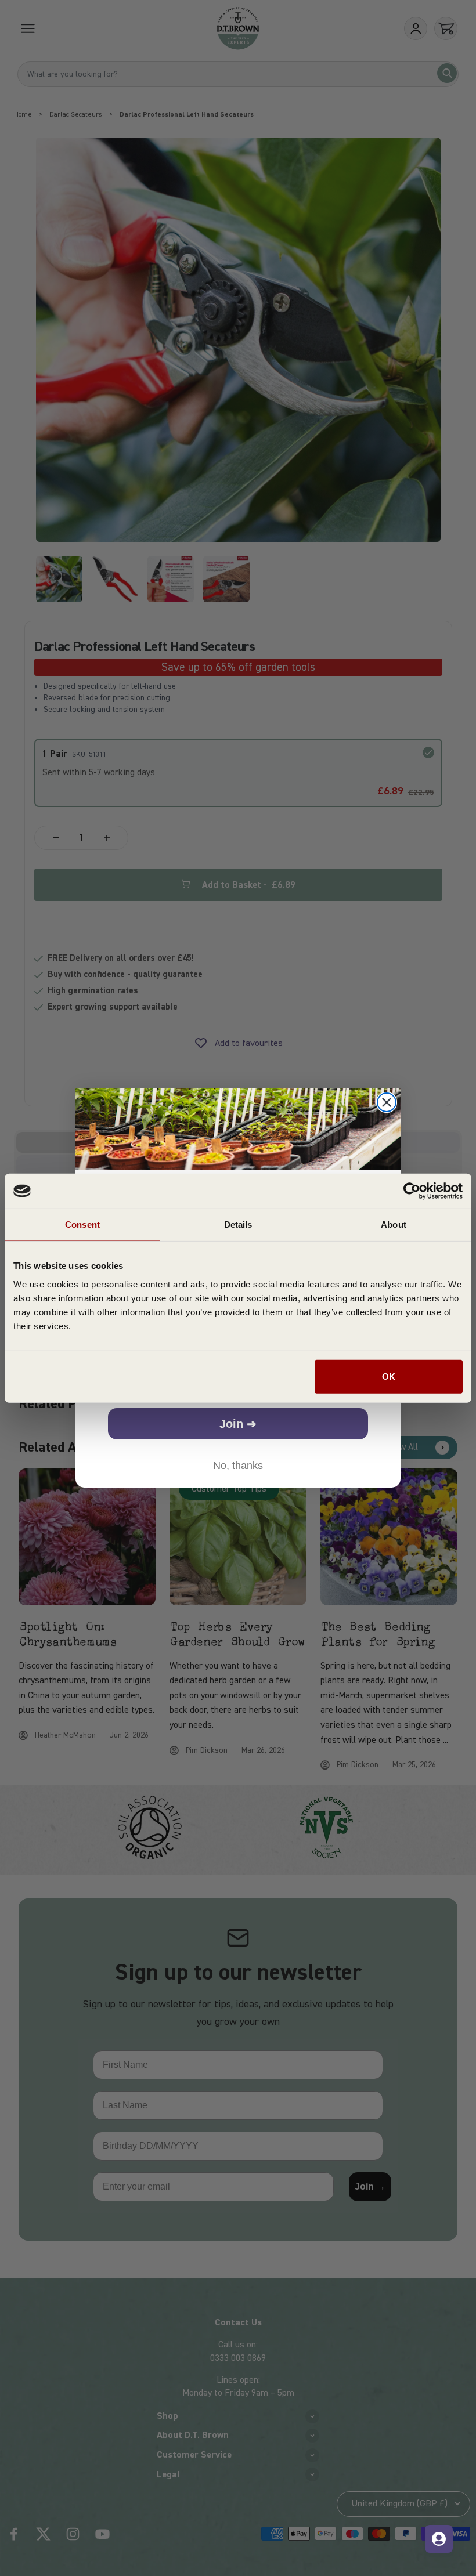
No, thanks (238, 1466)
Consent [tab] (82, 1224)
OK (389, 1376)
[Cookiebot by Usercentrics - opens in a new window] (412, 1191)
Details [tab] (238, 1224)
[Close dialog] (387, 1102)
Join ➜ (238, 1424)
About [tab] (394, 1224)
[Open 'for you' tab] (439, 2539)
